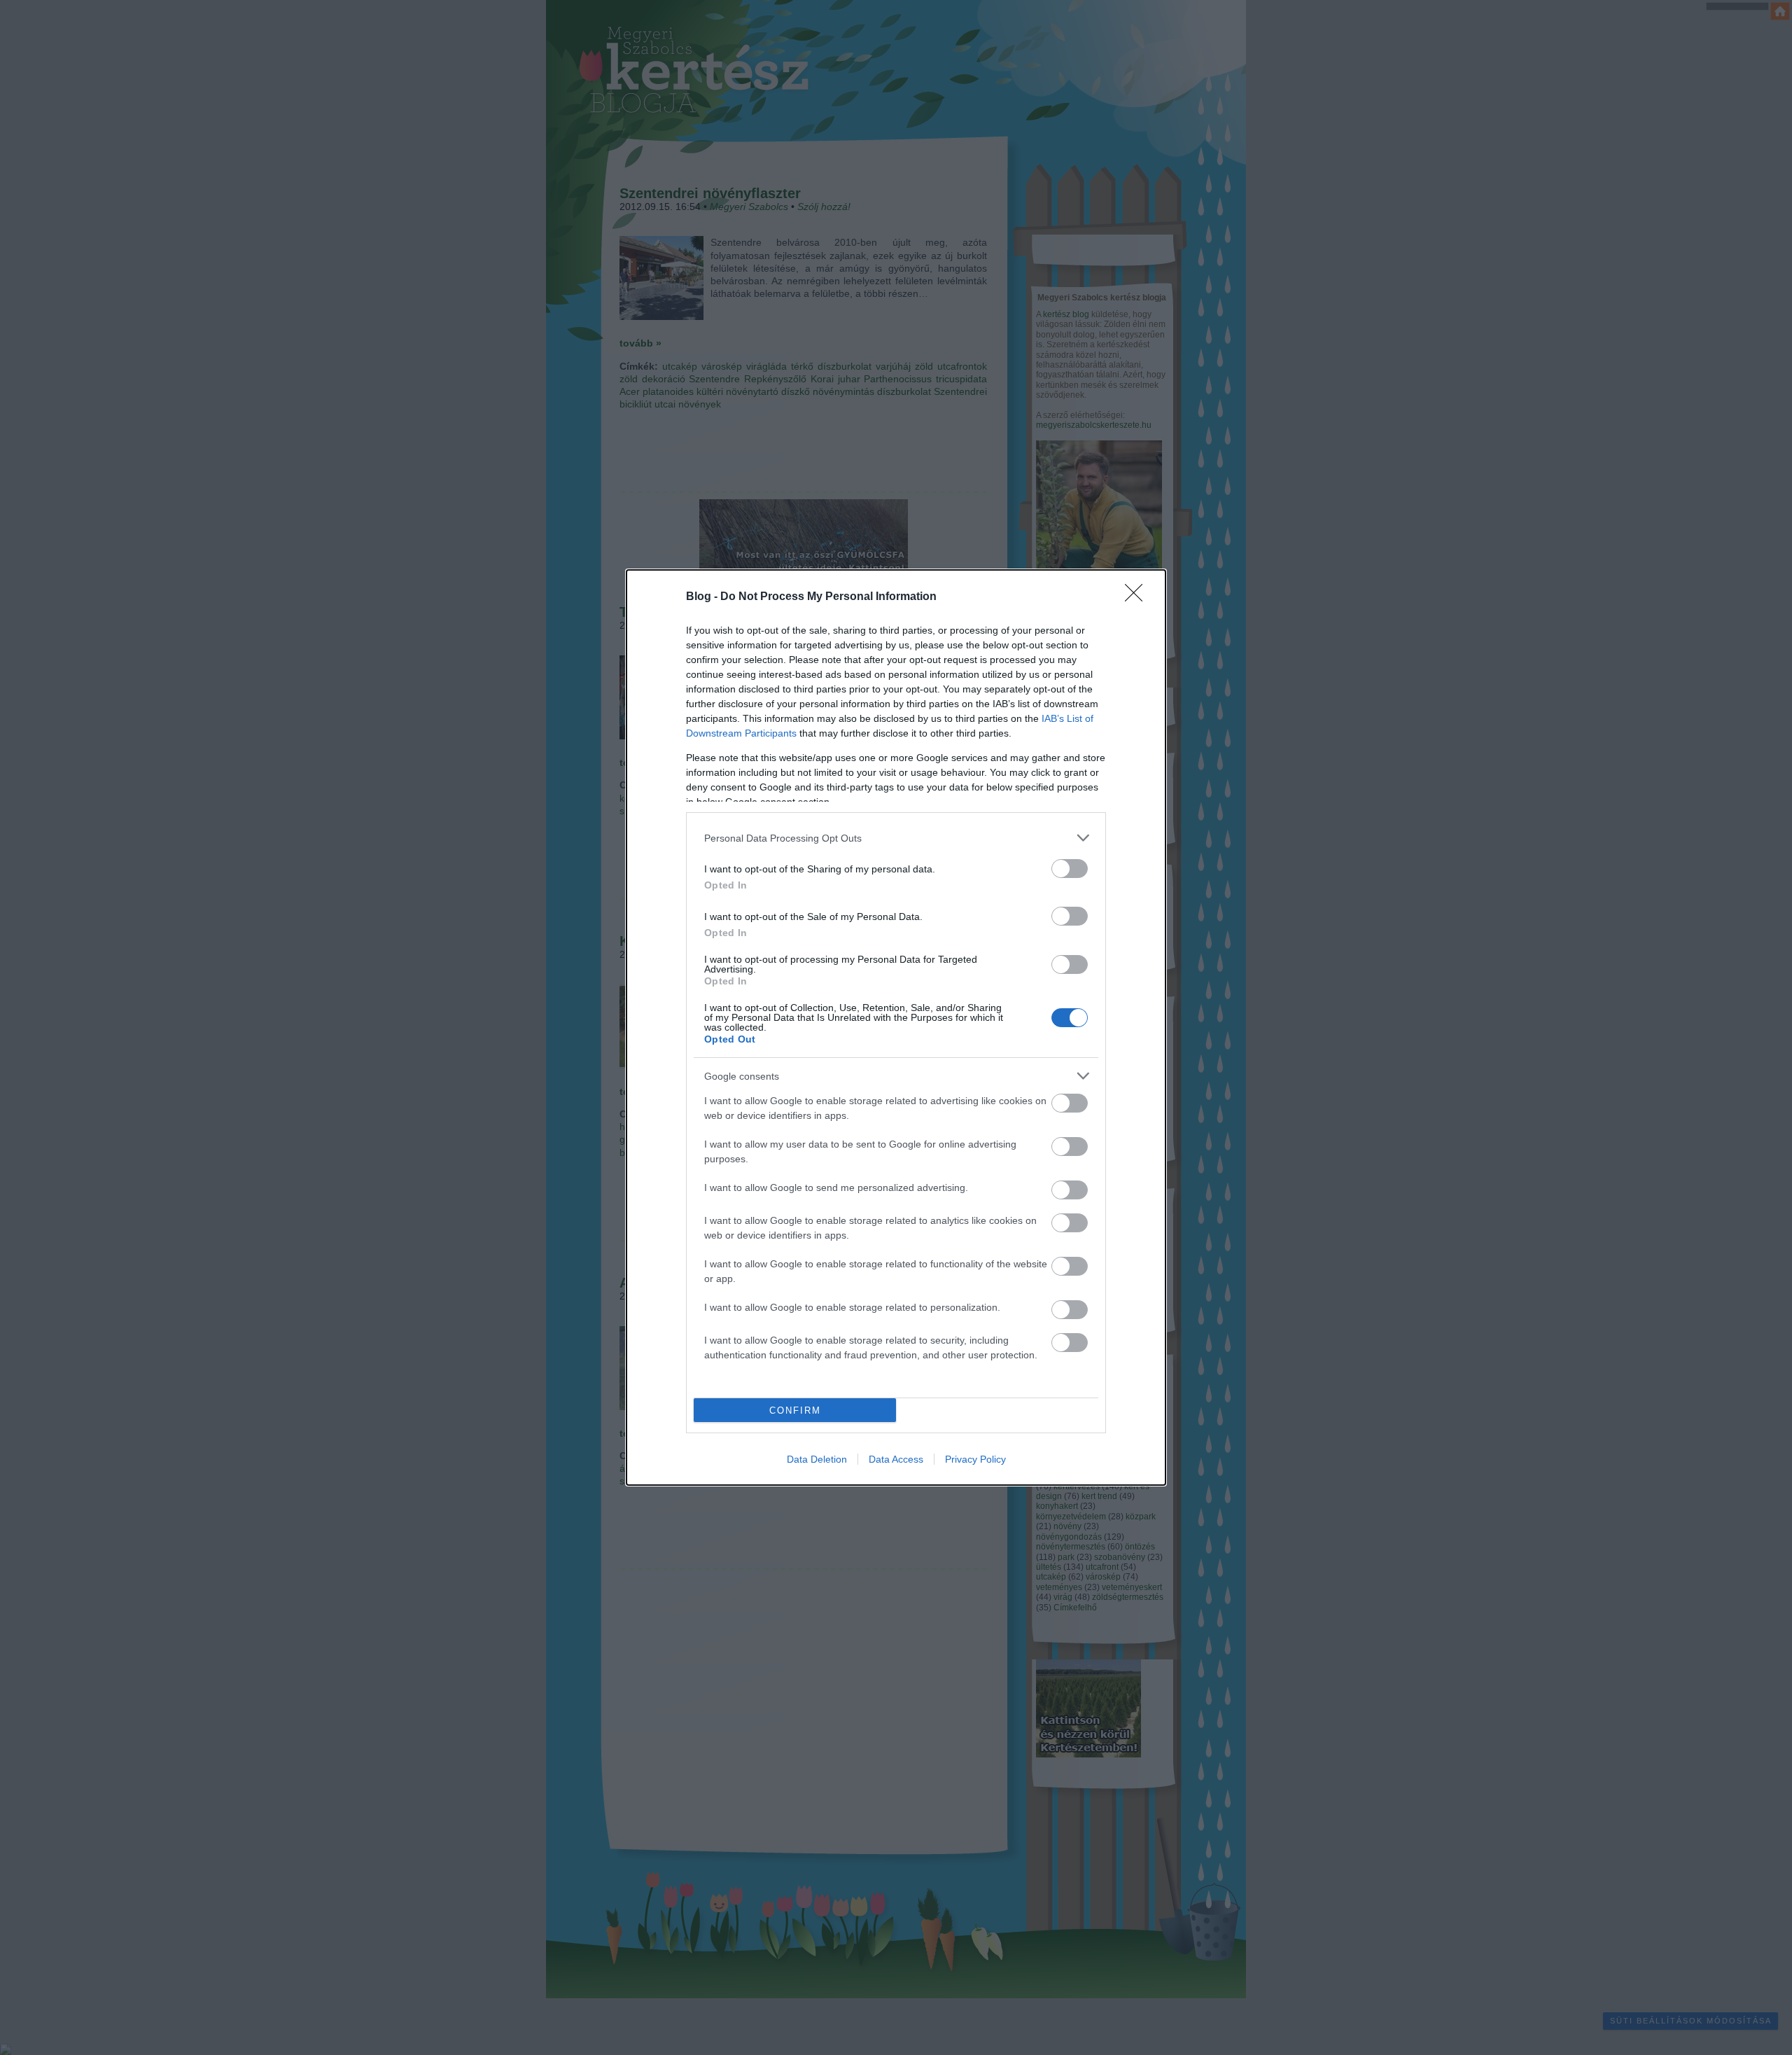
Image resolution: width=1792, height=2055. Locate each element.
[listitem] (896, 838)
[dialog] (896, 1027)
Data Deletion (817, 1459)
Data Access (896, 1459)
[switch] (1070, 869)
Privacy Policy (975, 1459)
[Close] (1138, 597)
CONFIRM (795, 1410)
